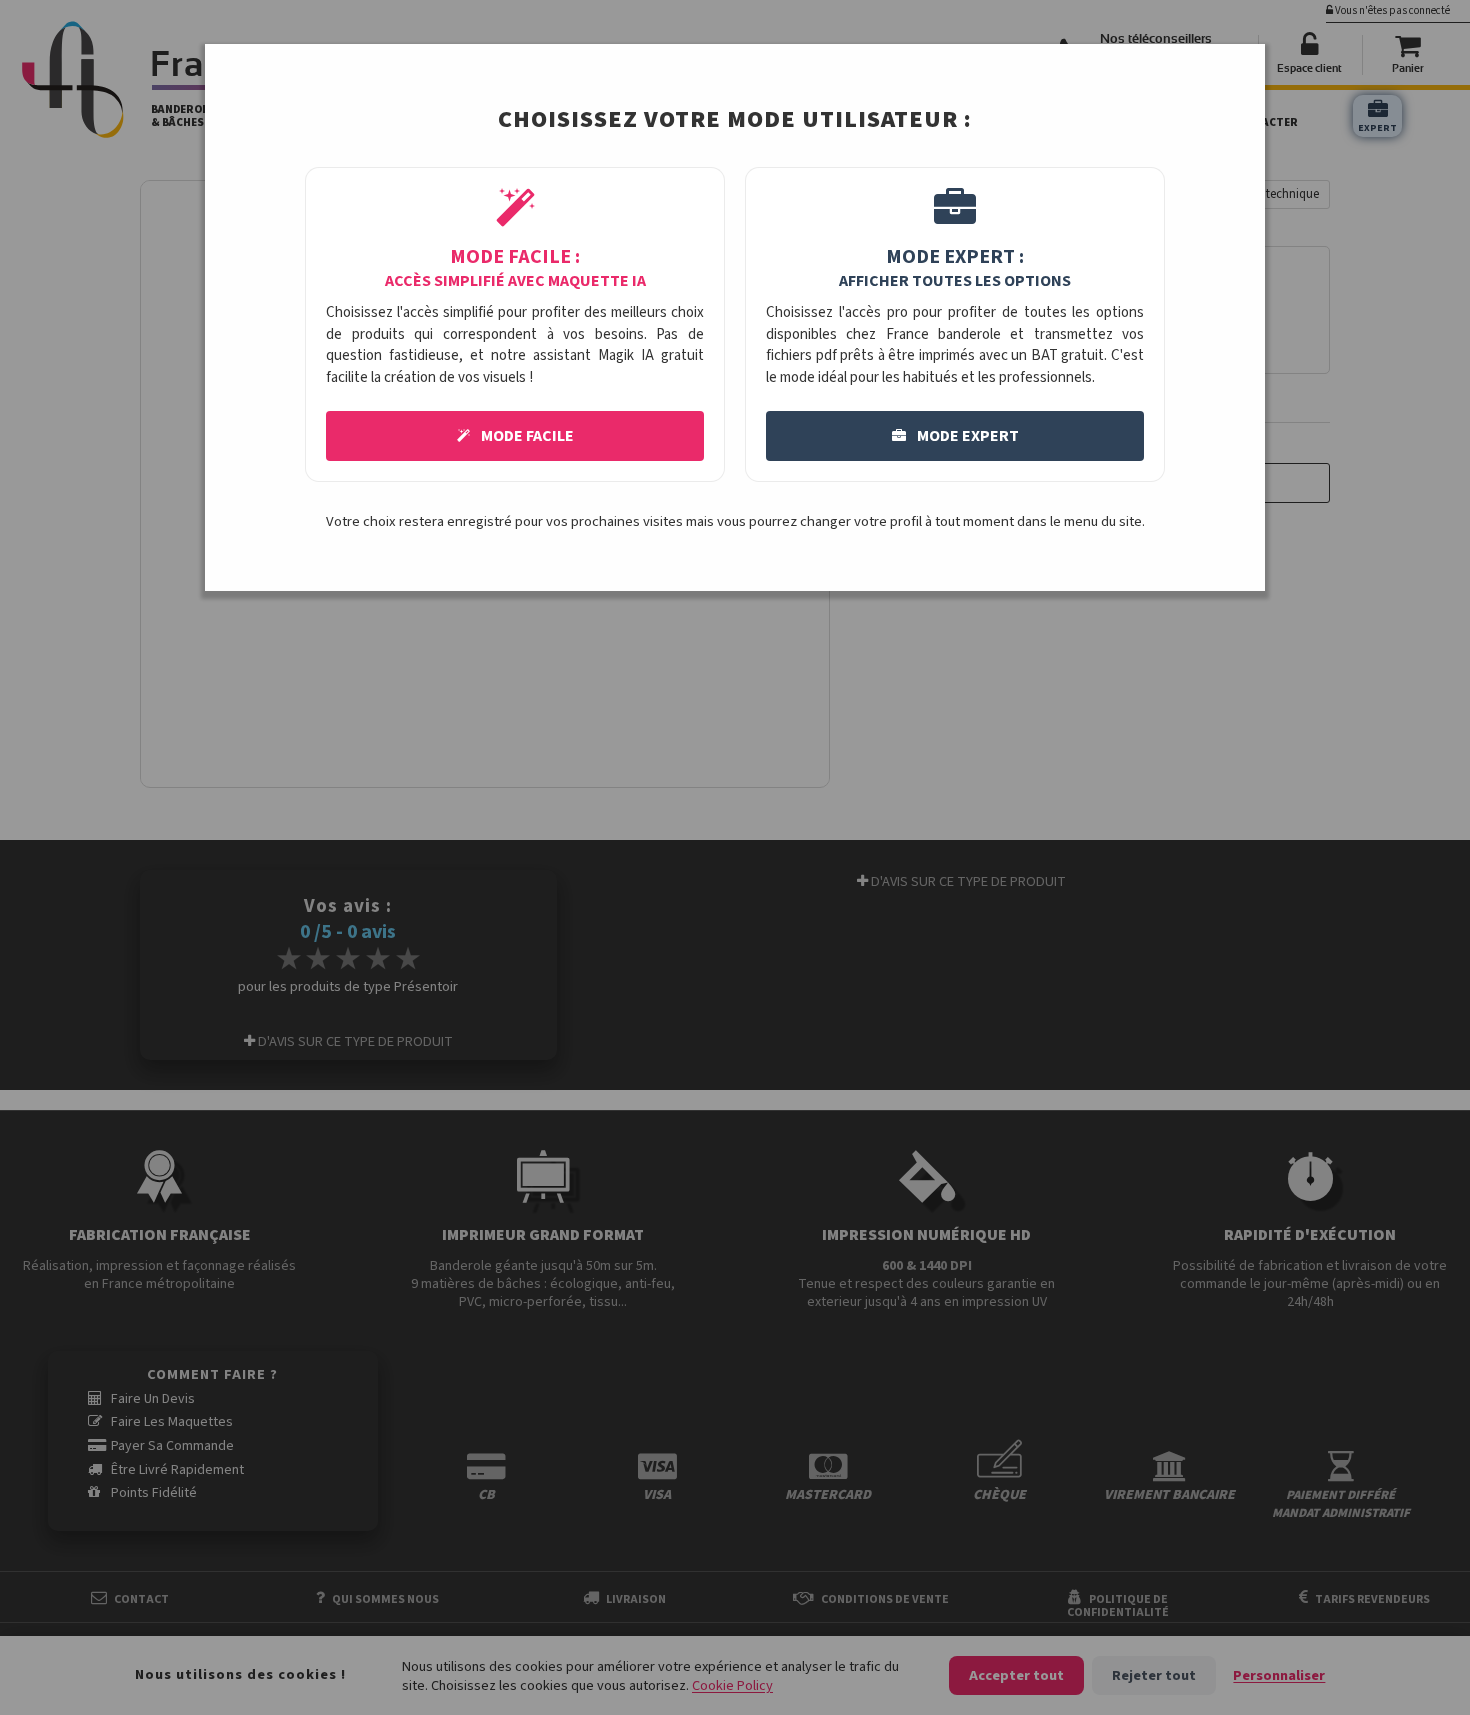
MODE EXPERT (966, 436)
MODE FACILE (526, 436)
